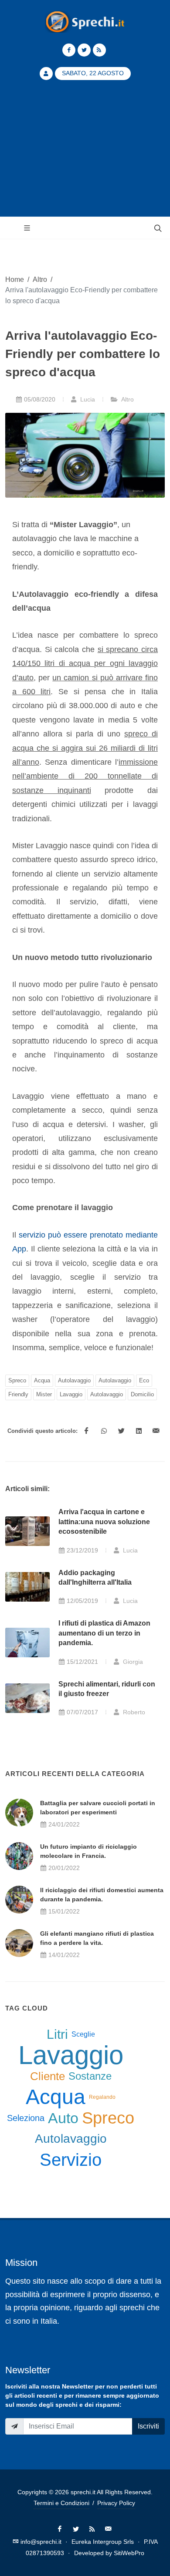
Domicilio (142, 1394)
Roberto (133, 1712)
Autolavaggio (74, 1380)
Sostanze (90, 2076)
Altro (40, 279)
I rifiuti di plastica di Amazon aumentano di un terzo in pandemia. (104, 1633)
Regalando (102, 2097)
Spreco (17, 1380)
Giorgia (132, 1662)
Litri (57, 2034)
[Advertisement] (85, 154)
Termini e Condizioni (61, 2503)
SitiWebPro (129, 2553)
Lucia (87, 399)
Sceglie (83, 2034)
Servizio (71, 2160)
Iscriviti (148, 2426)
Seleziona (26, 2118)
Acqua (42, 1380)
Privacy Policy (116, 2503)
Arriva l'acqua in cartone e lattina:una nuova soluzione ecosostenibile (104, 1522)
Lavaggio (71, 1394)
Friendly (18, 1394)
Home (15, 279)
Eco (144, 1380)
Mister (44, 1394)
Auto (63, 2118)
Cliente (48, 2076)
